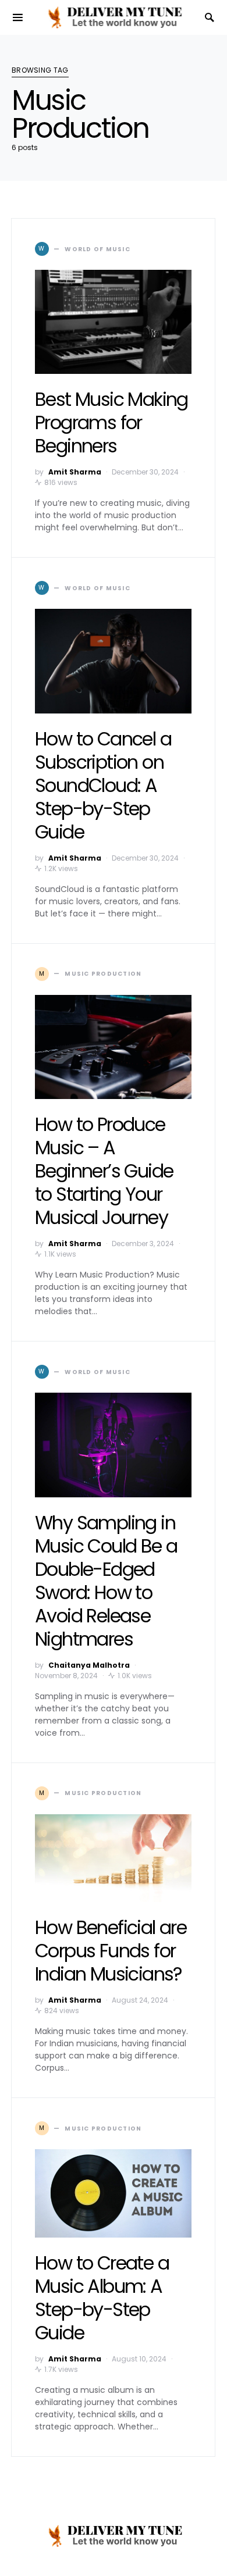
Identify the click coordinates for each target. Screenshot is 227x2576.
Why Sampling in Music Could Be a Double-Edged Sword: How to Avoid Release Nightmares (106, 1581)
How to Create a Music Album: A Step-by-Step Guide (102, 2298)
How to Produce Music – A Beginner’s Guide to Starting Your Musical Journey (104, 1171)
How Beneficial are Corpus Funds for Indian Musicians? (111, 1951)
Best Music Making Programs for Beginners (111, 422)
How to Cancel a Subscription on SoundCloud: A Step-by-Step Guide (103, 785)
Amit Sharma (75, 472)
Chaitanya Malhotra (89, 1665)
